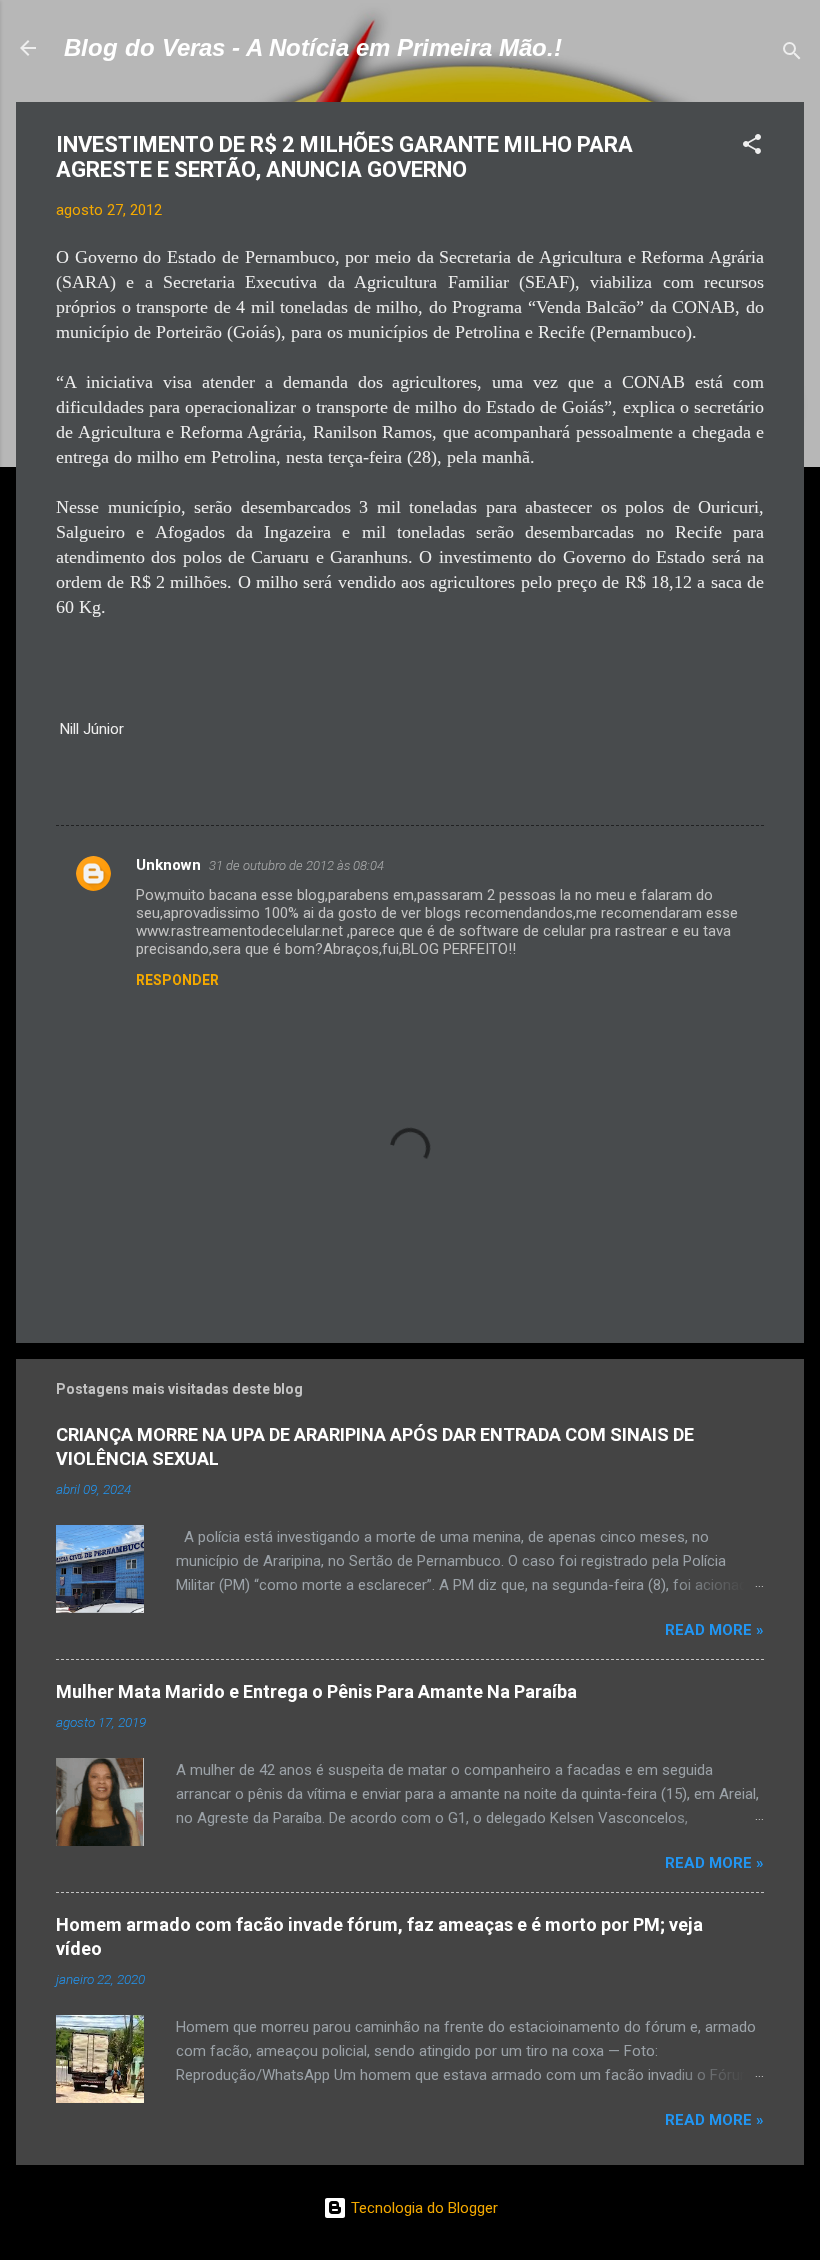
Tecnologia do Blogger (422, 2208)
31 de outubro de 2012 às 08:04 (296, 865)
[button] (752, 147)
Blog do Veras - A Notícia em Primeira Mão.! (313, 47)
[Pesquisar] (792, 54)
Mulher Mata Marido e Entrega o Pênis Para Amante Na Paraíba (316, 1691)
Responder (177, 980)
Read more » (714, 1630)
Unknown (168, 865)
